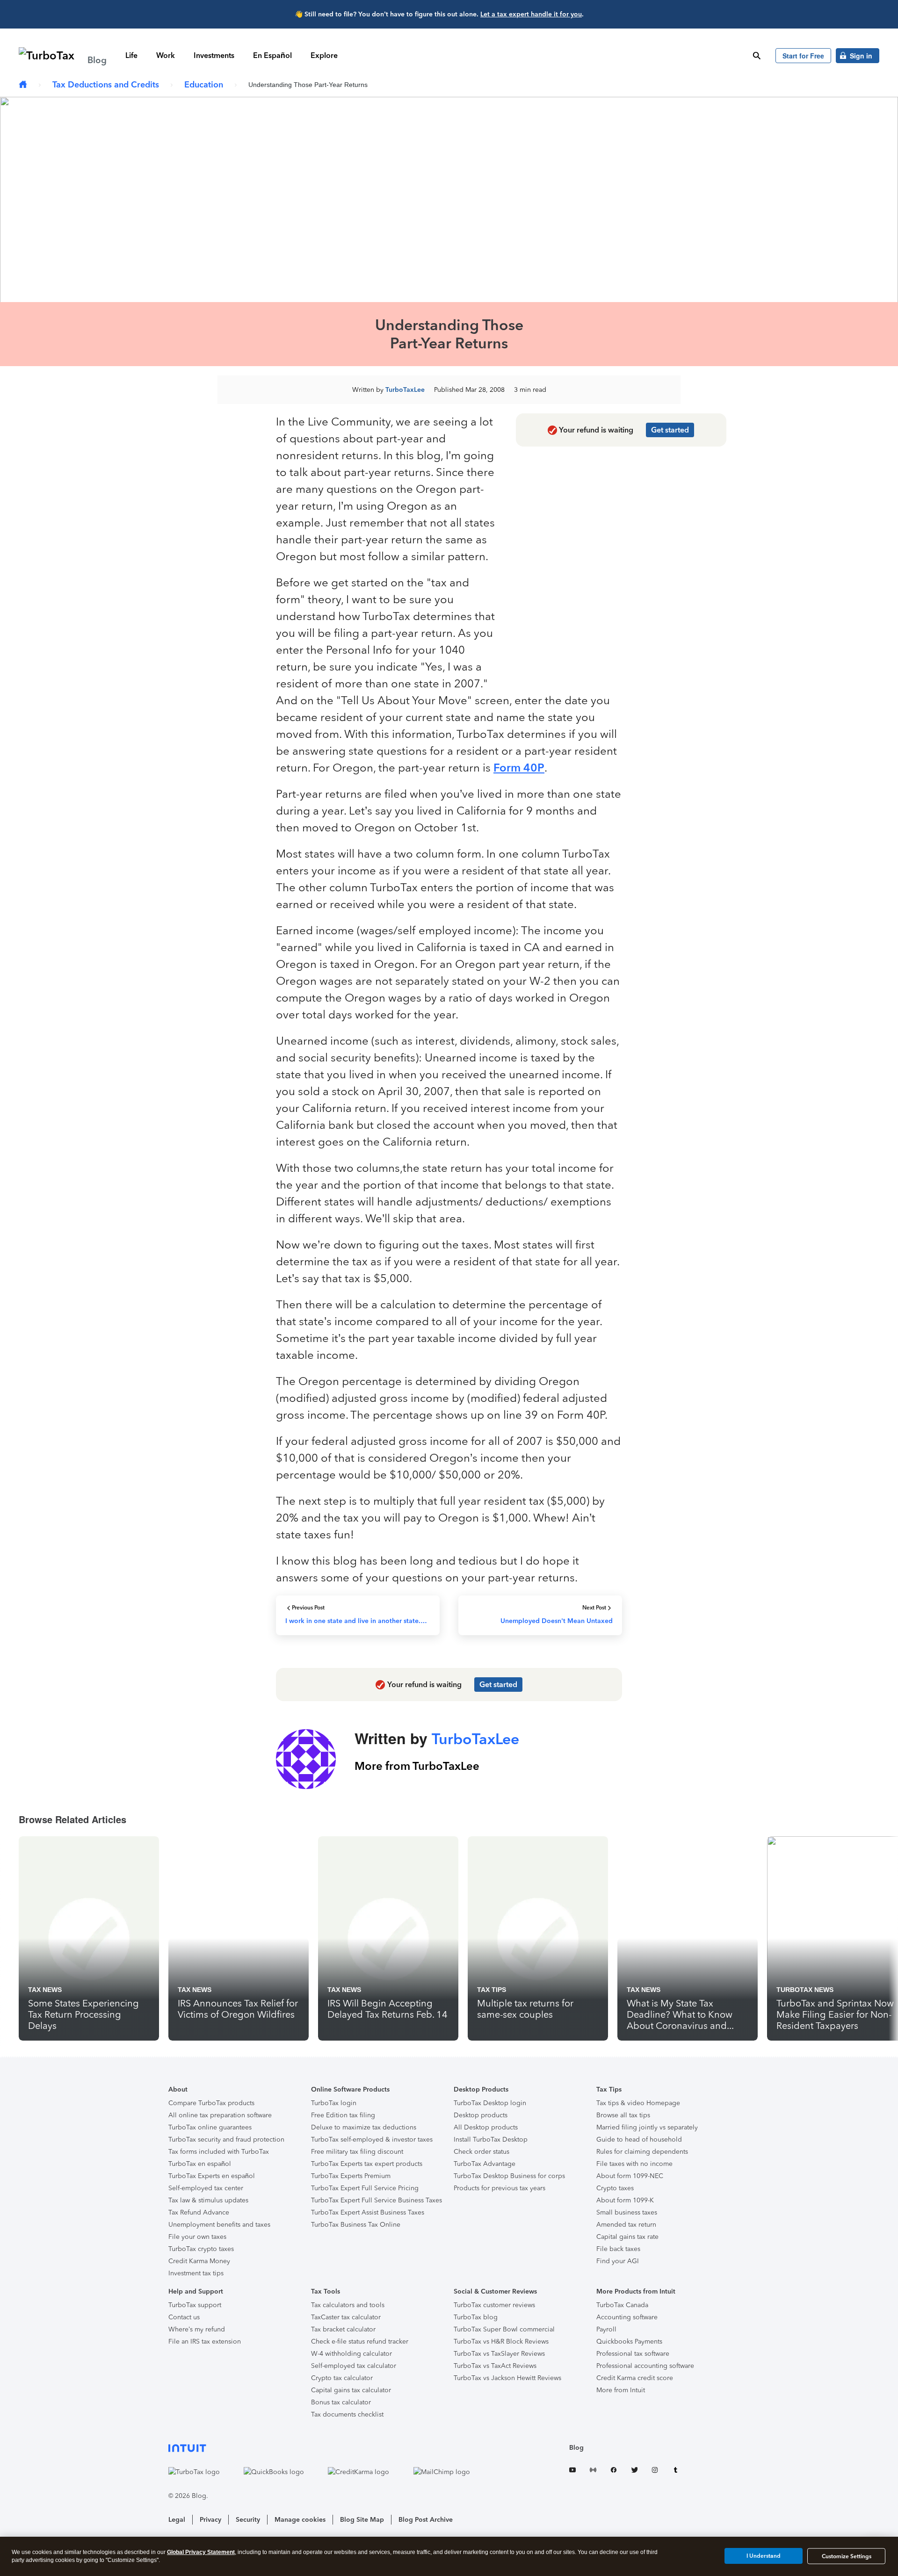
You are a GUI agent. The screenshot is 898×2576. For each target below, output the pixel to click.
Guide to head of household (639, 2139)
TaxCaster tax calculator (346, 2317)
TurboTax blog (476, 2317)
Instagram (655, 2471)
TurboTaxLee (405, 390)
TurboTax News (805, 1990)
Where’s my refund (197, 2329)
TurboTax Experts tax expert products (367, 2164)
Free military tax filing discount (357, 2152)
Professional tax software (633, 2354)
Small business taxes (627, 2212)
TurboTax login (334, 2103)
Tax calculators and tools (348, 2305)
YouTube (572, 2471)
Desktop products (481, 2115)
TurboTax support (195, 2305)
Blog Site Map (362, 2520)
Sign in (861, 56)
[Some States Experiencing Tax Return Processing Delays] (89, 1938)
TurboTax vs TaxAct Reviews (495, 2366)
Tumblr (675, 2471)
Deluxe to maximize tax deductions (364, 2127)
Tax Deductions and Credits (106, 85)
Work (166, 55)
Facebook (614, 2471)
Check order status (482, 2152)
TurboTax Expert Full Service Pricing (365, 2188)
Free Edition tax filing (343, 2115)
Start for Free (803, 56)
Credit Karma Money (199, 2261)
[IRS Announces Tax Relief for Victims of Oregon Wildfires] (239, 1938)
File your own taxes (197, 2237)
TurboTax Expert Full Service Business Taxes (377, 2200)
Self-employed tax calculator (354, 2366)
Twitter (634, 2471)
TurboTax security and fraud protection (226, 2139)
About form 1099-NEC (630, 2176)
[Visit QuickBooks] (283, 2472)
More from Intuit (621, 2390)
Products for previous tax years (500, 2188)
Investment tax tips (196, 2273)
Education (204, 85)
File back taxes (618, 2249)
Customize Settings (847, 2556)
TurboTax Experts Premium (351, 2176)
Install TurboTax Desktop (491, 2139)
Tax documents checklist (347, 2414)
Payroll (606, 2329)
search (757, 56)
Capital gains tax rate (627, 2237)
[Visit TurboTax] (204, 2472)
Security (248, 2520)
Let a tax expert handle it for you (531, 14)
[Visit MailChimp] (451, 2472)
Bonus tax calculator (341, 2402)
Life (131, 55)
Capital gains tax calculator (351, 2390)
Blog (576, 2448)
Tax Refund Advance (199, 2212)
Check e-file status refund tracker (360, 2341)
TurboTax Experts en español (212, 2176)
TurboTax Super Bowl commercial (504, 2329)
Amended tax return (626, 2225)
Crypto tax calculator (342, 2378)
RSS (593, 2471)
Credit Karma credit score (635, 2378)
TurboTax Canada (622, 2305)
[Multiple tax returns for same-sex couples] (538, 1938)
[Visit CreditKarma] (368, 2472)
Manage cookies (300, 2520)
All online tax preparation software (220, 2115)
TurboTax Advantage (485, 2164)
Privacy (210, 2520)
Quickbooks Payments (629, 2341)
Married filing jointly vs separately (647, 2127)
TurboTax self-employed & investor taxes (372, 2139)
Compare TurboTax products (211, 2103)
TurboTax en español (200, 2164)
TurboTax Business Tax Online (356, 2225)
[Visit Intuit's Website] (329, 2448)
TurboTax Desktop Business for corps (509, 2176)
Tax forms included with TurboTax (219, 2152)
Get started (670, 430)
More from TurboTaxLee (417, 1766)
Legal (177, 2520)
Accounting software (627, 2317)
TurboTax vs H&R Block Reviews (501, 2341)
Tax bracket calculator (343, 2329)
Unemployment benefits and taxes (219, 2225)
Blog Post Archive (426, 2520)
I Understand (764, 2556)
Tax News (45, 1990)
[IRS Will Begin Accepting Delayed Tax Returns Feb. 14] (388, 1938)
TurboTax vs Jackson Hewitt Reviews (507, 2378)
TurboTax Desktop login (490, 2103)
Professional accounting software (645, 2366)
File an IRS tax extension (205, 2341)
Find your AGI (618, 2261)
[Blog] (23, 85)
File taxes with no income (634, 2164)
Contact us (184, 2317)
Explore (324, 55)
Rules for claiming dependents (642, 2152)
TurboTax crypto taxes (201, 2249)
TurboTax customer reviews (494, 2305)
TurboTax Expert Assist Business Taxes (368, 2212)
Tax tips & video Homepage (638, 2103)
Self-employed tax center (206, 2188)
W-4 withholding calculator (351, 2354)
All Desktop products (486, 2127)
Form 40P (519, 768)
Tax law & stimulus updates (208, 2200)
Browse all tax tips (623, 2115)
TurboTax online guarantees (210, 2127)
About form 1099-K (625, 2200)
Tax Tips (492, 1990)
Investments (214, 55)
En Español (272, 55)
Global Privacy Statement (201, 2552)
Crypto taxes (615, 2188)
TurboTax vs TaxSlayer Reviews (499, 2354)
